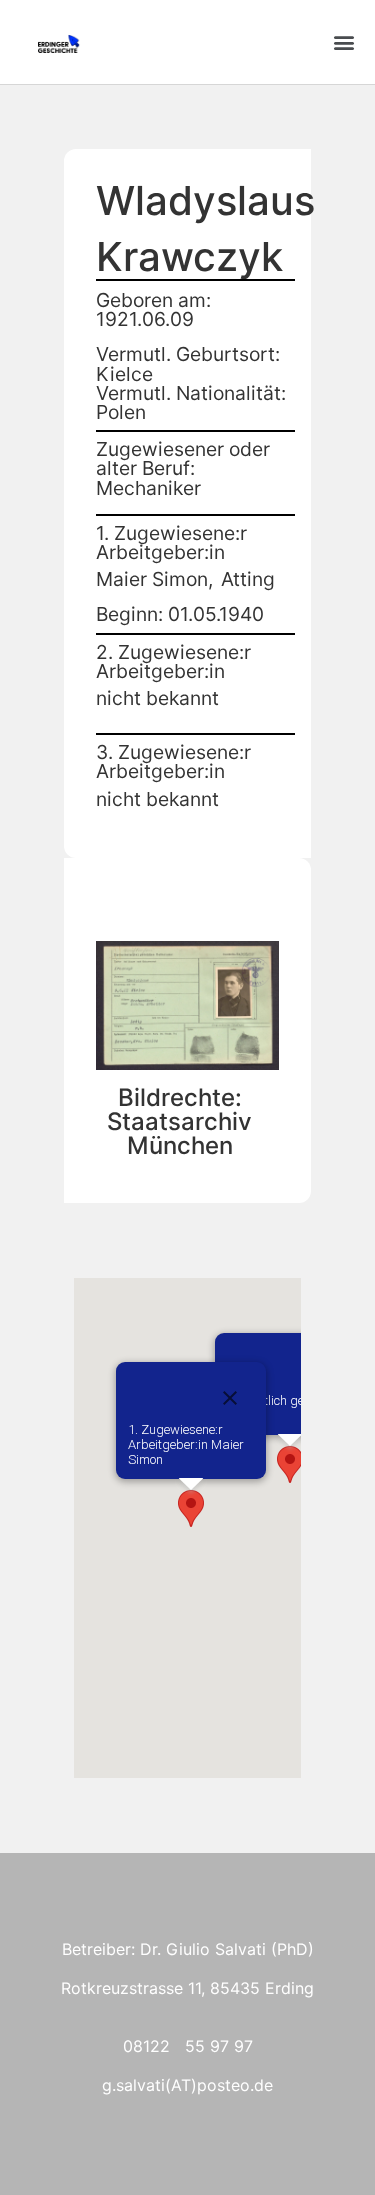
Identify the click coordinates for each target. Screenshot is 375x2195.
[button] (343, 42)
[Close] (230, 1398)
